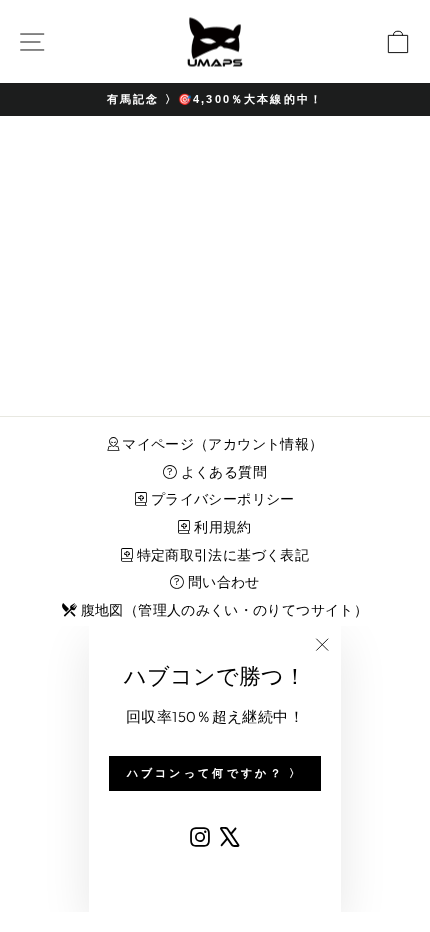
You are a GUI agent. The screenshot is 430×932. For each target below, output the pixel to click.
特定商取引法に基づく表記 (221, 555)
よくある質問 (222, 472)
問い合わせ (222, 582)
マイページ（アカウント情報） (221, 444)
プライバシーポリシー (221, 499)
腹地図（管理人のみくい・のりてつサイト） (222, 610)
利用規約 (221, 527)
